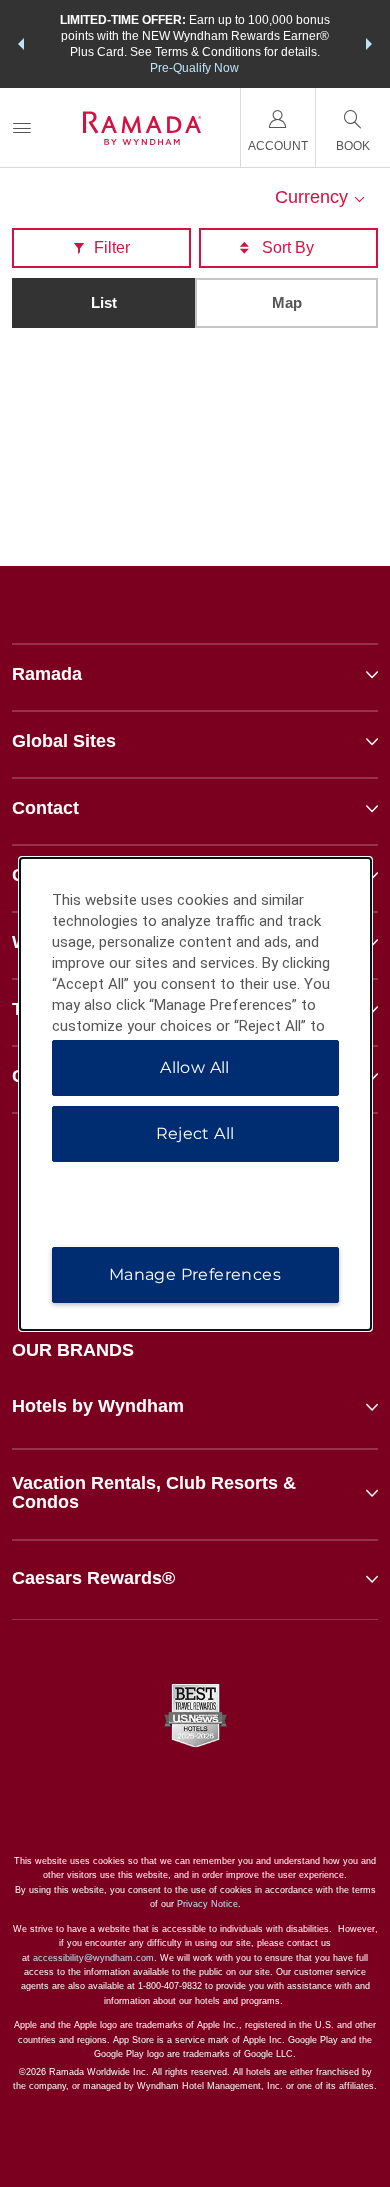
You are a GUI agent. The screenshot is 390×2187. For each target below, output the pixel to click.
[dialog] (195, 1094)
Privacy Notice (207, 1904)
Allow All (195, 1067)
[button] (21, 44)
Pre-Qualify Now (194, 68)
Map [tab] (287, 302)
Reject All (195, 1133)
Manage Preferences (195, 1274)
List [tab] (104, 302)
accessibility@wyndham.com (93, 1958)
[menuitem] (22, 127)
